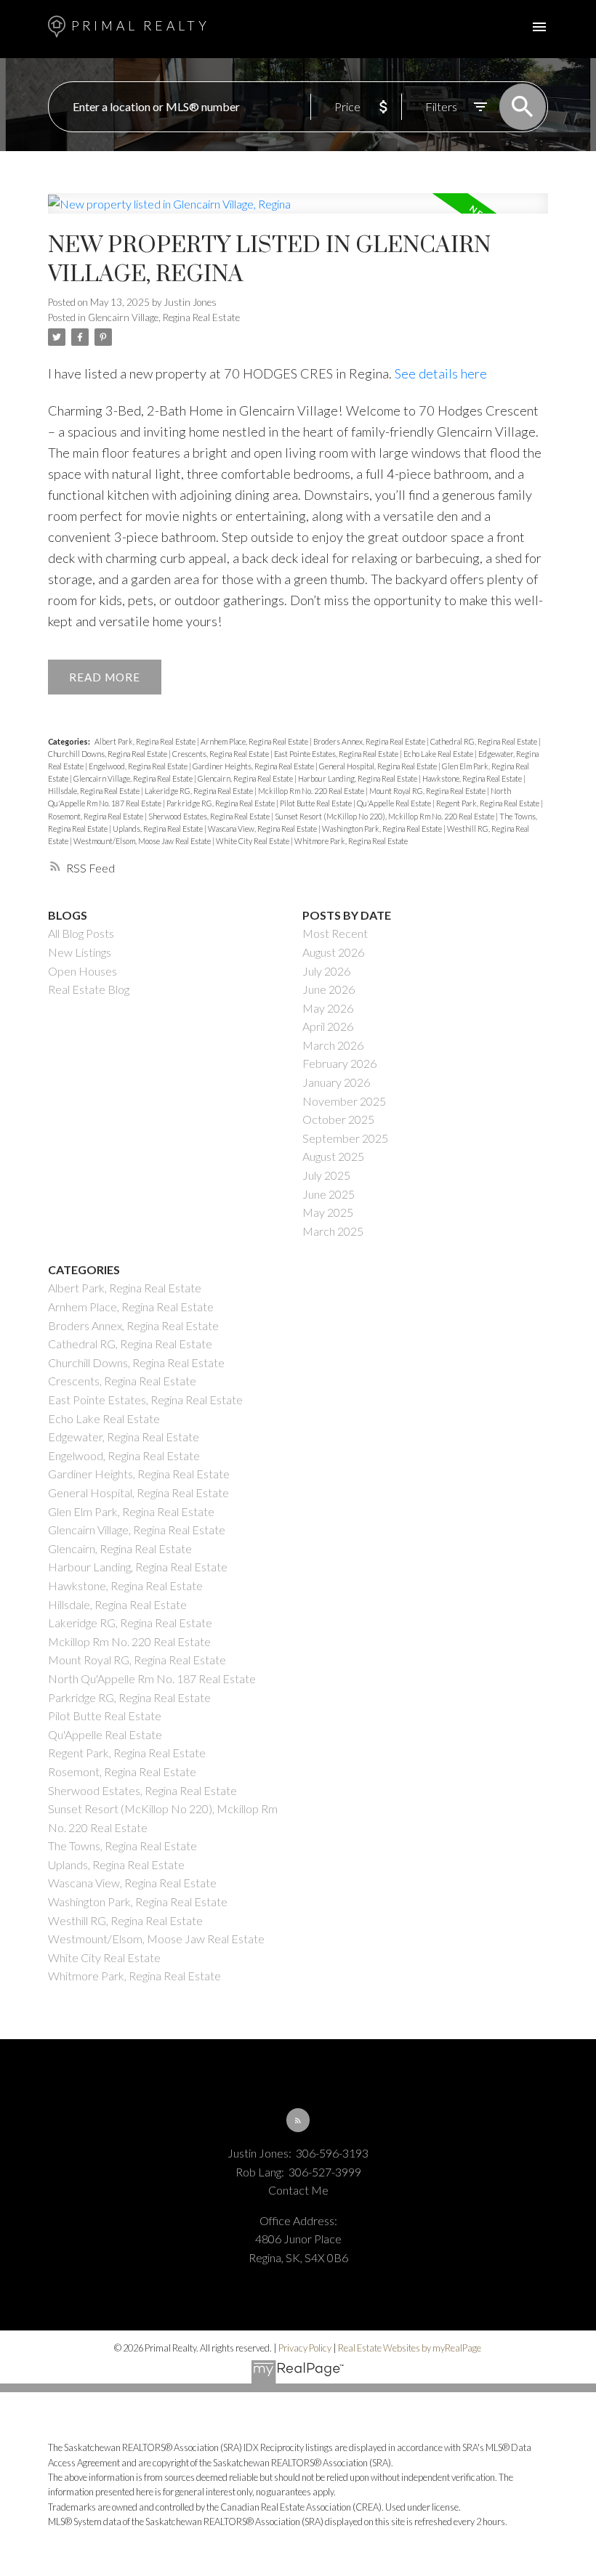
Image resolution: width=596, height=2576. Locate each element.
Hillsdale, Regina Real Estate (94, 791)
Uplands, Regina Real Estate (158, 829)
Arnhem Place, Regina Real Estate (255, 741)
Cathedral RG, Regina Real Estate (484, 741)
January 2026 (336, 1082)
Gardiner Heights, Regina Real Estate (254, 766)
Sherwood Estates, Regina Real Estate (210, 816)
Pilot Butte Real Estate (317, 803)
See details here (441, 373)
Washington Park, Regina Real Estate (383, 829)
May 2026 (328, 1008)
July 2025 (326, 1175)
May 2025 (328, 1212)
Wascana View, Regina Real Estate (263, 829)
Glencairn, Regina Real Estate (246, 778)
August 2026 (333, 952)
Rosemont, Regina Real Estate (96, 816)
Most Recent (335, 933)
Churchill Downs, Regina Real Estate (108, 754)
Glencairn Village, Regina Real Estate (164, 317)
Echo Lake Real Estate (439, 754)
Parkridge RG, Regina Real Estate (221, 803)
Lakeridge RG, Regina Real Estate (200, 791)
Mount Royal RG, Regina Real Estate (428, 791)
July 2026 (326, 971)
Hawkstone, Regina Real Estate (473, 778)
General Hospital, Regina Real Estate (379, 766)
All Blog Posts (81, 933)
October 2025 (338, 1119)
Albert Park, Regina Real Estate (146, 741)
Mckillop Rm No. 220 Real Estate (312, 791)
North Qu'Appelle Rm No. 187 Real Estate (152, 1678)
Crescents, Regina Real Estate (221, 754)
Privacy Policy (305, 2348)
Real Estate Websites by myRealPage (410, 2348)
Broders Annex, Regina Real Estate (370, 741)
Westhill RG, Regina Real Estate (125, 1920)
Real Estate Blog (89, 989)
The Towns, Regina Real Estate (122, 1846)
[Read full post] (298, 212)
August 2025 (333, 1156)
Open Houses (82, 971)
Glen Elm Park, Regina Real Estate (131, 1511)
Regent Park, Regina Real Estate (488, 803)
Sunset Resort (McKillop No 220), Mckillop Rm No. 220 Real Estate (385, 816)
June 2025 (329, 1194)
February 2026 (339, 1063)
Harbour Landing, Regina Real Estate (358, 778)
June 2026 (329, 989)
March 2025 (333, 1231)
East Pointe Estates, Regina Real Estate (337, 754)
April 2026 (328, 1026)
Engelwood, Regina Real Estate (139, 766)
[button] (298, 2120)
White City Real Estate (253, 841)
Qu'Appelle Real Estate (395, 803)
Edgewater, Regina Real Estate (124, 1437)
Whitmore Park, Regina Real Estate (351, 841)
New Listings (80, 952)
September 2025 (345, 1138)
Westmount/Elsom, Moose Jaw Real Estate (143, 841)
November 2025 (344, 1101)
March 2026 (333, 1045)
